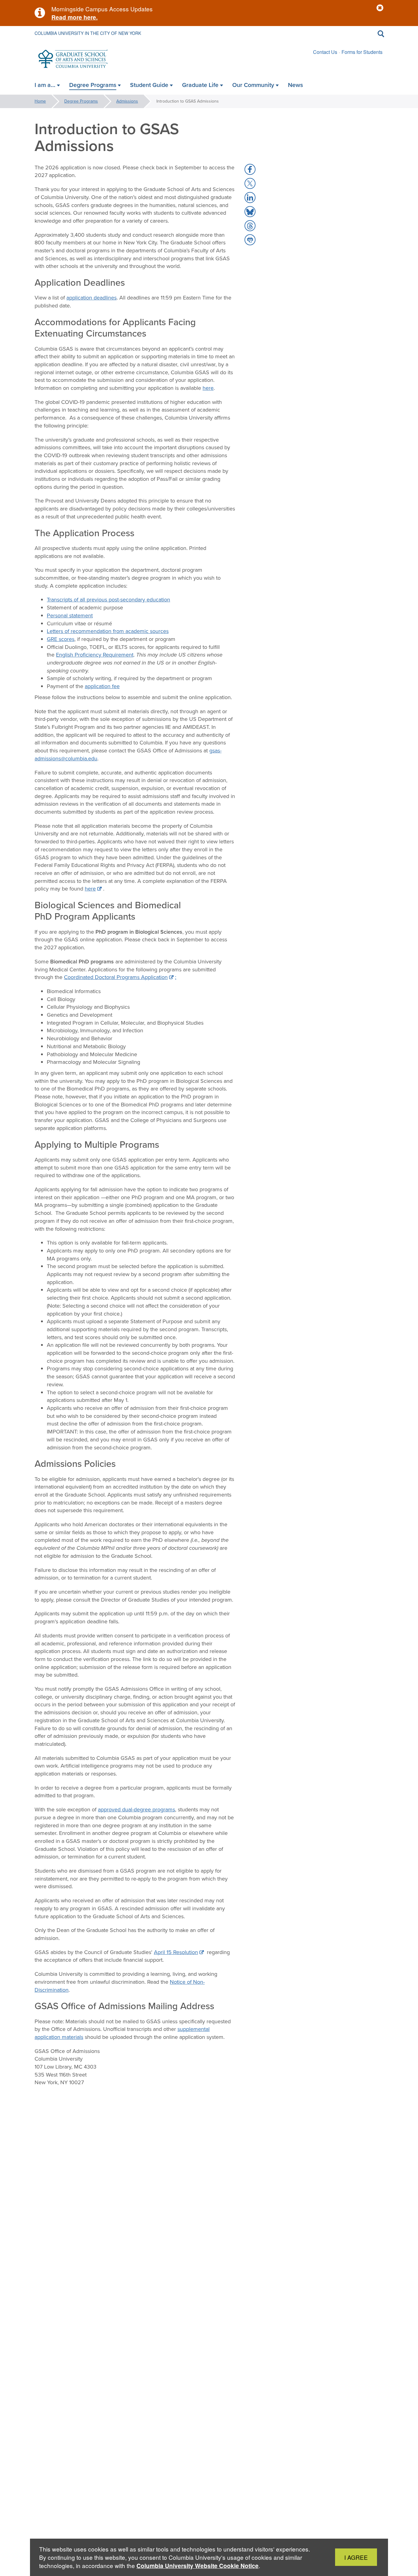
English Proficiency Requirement (95, 655)
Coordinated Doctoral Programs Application (116, 977)
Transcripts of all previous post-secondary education (108, 600)
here (208, 388)
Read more (67, 17)
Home (40, 101)
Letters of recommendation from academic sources (108, 631)
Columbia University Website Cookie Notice (198, 2566)
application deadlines (91, 298)
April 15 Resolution (176, 1952)
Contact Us (325, 52)
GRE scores (61, 639)
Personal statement (70, 616)
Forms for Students (362, 52)
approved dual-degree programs (136, 1810)
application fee (102, 686)
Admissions (127, 101)
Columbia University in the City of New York (88, 33)
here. (90, 17)
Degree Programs (81, 101)
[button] (380, 8)
